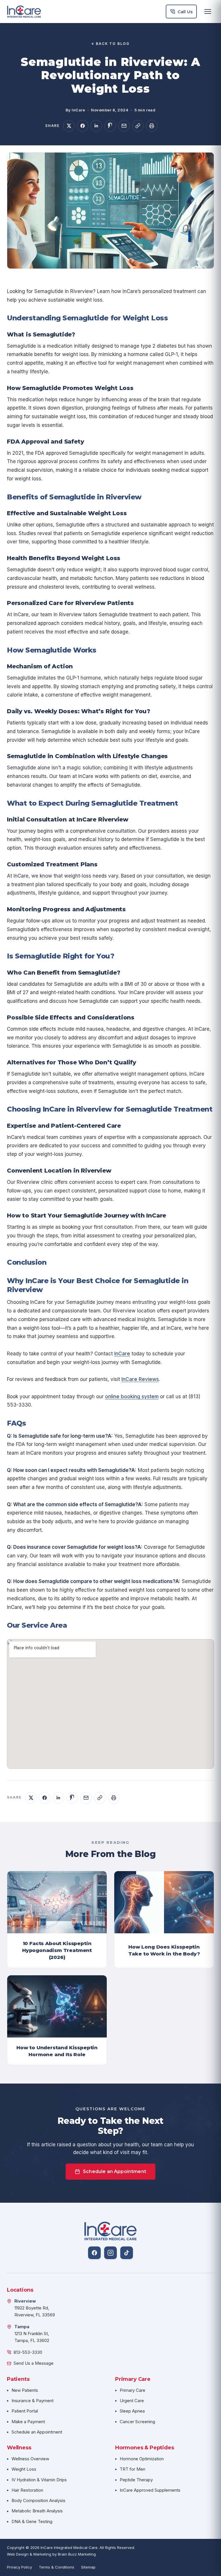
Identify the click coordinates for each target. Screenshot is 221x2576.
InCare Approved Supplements (150, 2490)
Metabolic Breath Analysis (37, 2511)
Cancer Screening (137, 2422)
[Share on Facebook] (83, 126)
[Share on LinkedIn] (96, 126)
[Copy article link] (138, 126)
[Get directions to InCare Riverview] (9, 2308)
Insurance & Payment (33, 2401)
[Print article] (152, 126)
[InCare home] (24, 12)
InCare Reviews (140, 1379)
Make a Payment (28, 2422)
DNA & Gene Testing (32, 2521)
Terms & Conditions (57, 2567)
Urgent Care (132, 2401)
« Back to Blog (110, 44)
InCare (122, 1354)
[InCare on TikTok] (127, 2253)
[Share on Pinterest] (110, 126)
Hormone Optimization (142, 2459)
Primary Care (133, 2390)
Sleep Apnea (132, 2411)
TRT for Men (133, 2469)
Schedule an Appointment (115, 2171)
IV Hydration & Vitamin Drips (39, 2480)
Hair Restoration (27, 2490)
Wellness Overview (30, 2459)
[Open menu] (208, 12)
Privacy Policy (19, 2567)
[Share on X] (69, 126)
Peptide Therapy (136, 2480)
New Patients (25, 2390)
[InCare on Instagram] (110, 2253)
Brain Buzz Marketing (77, 2554)
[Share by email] (124, 126)
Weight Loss (24, 2469)
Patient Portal (25, 2411)
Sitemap (88, 2567)
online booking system (132, 1397)
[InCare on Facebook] (94, 2253)
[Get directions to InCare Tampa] (9, 2334)
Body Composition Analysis (38, 2500)
